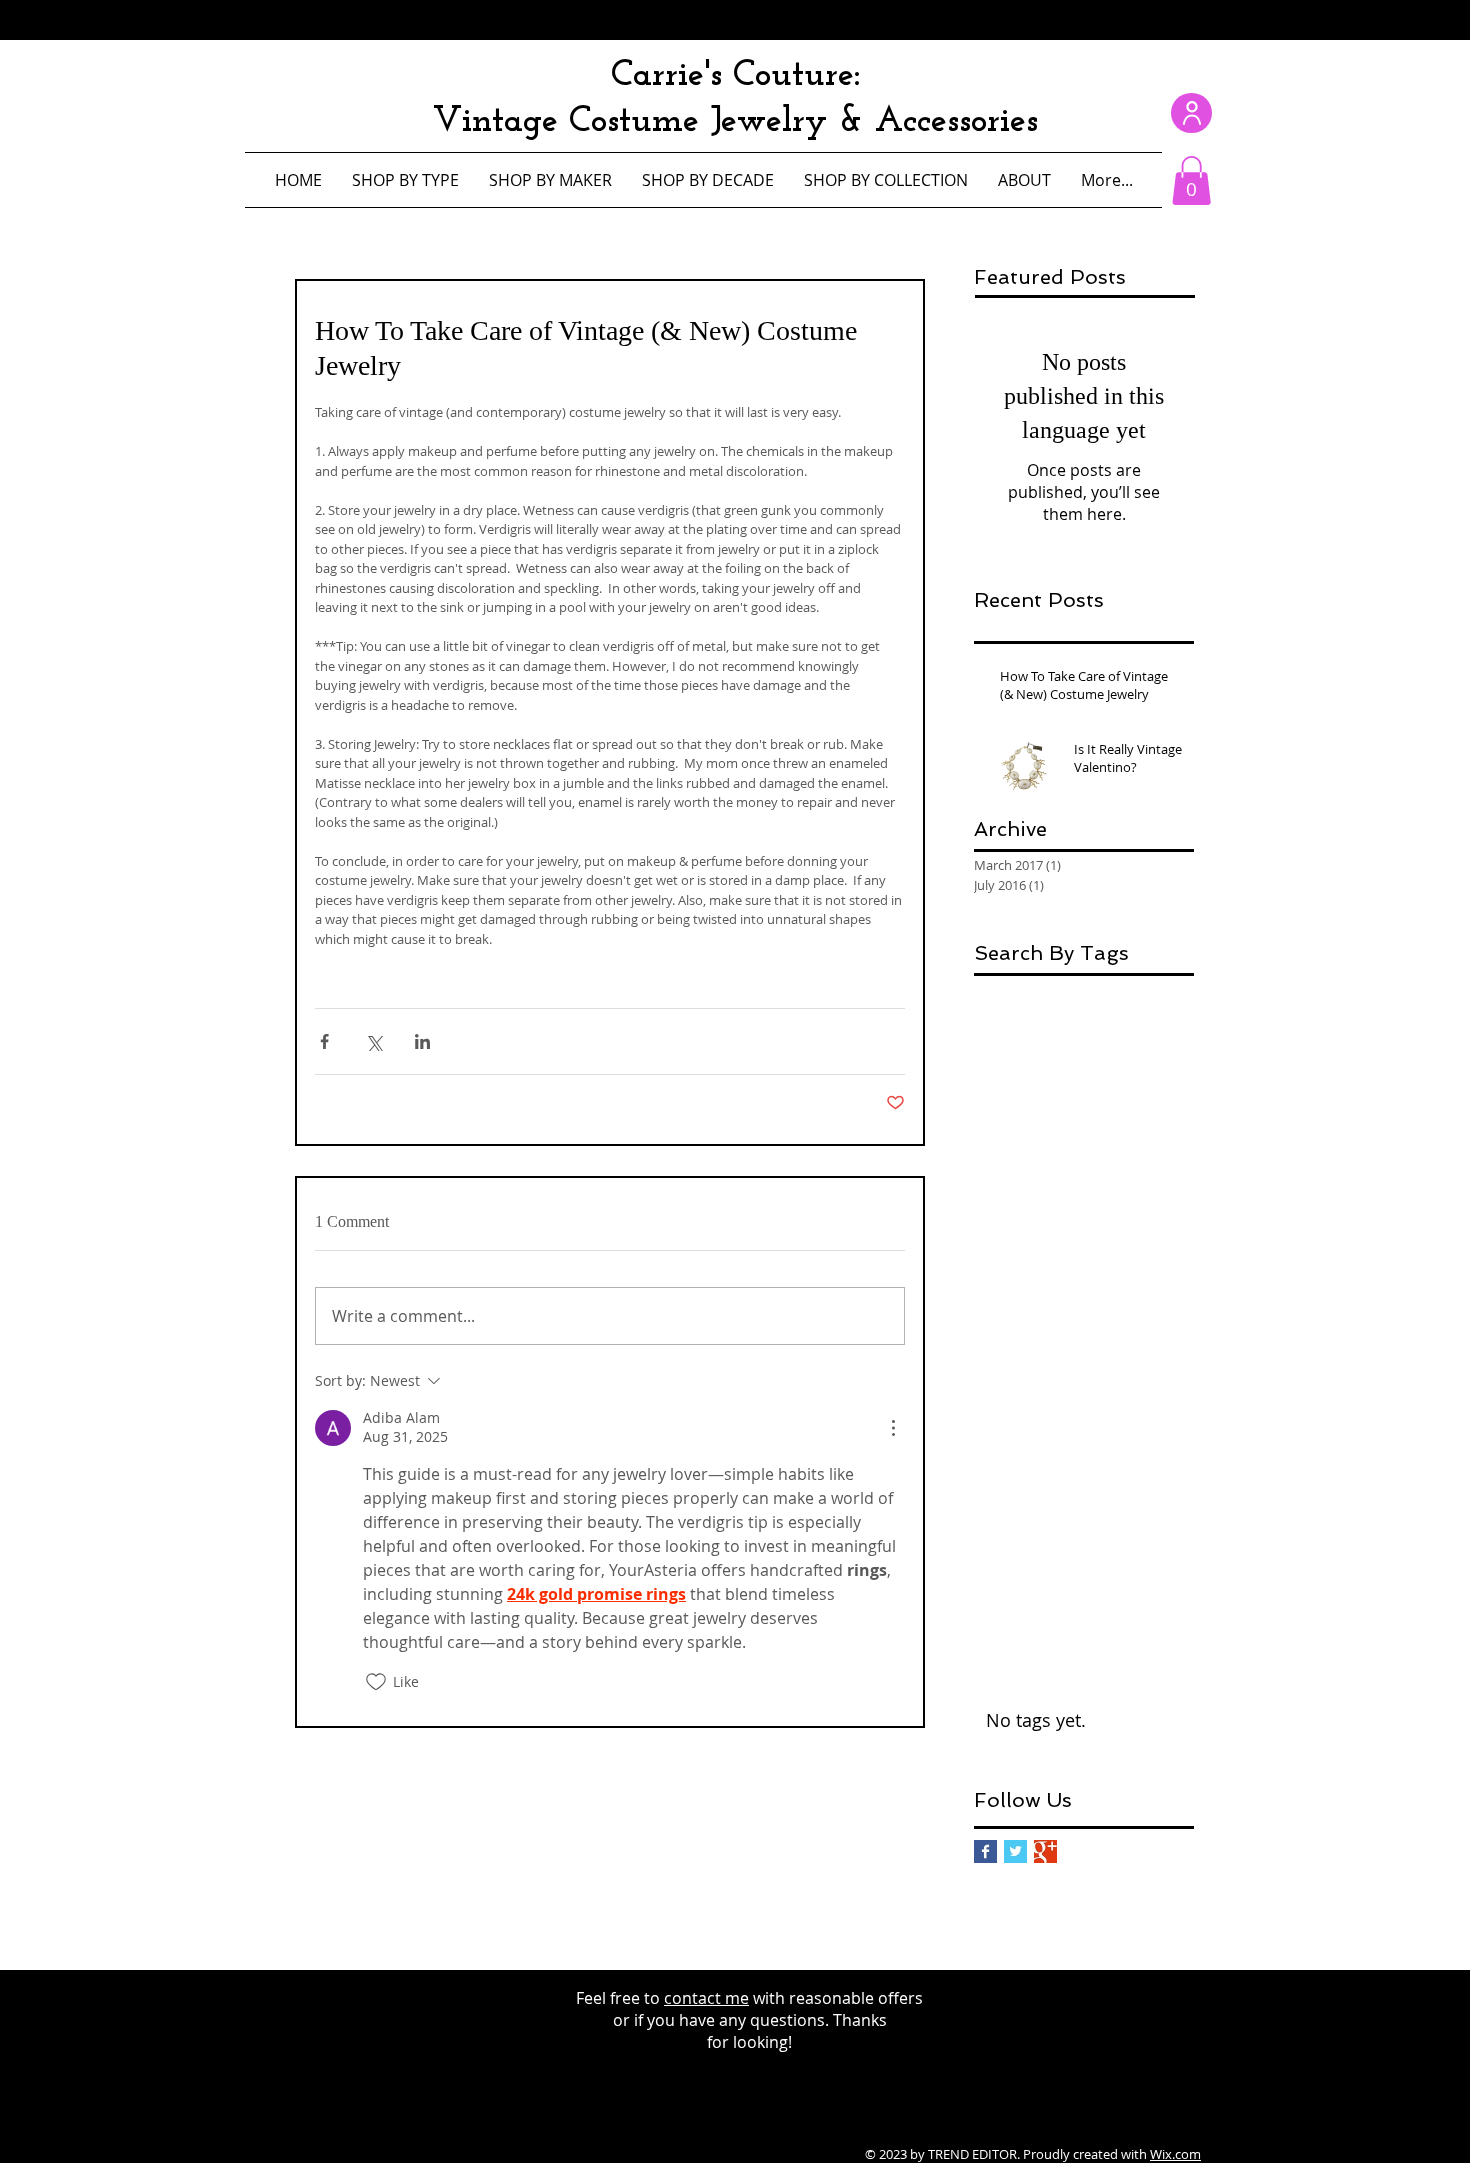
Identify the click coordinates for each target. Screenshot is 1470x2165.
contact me (706, 1998)
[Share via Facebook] (324, 1041)
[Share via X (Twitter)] (373, 1041)
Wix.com (1175, 2154)
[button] (1191, 180)
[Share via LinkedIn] (422, 1041)
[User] (1191, 113)
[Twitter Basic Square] (1015, 1851)
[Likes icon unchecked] (376, 1682)
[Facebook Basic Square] (985, 1851)
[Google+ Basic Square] (1045, 1851)
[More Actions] (893, 1428)
